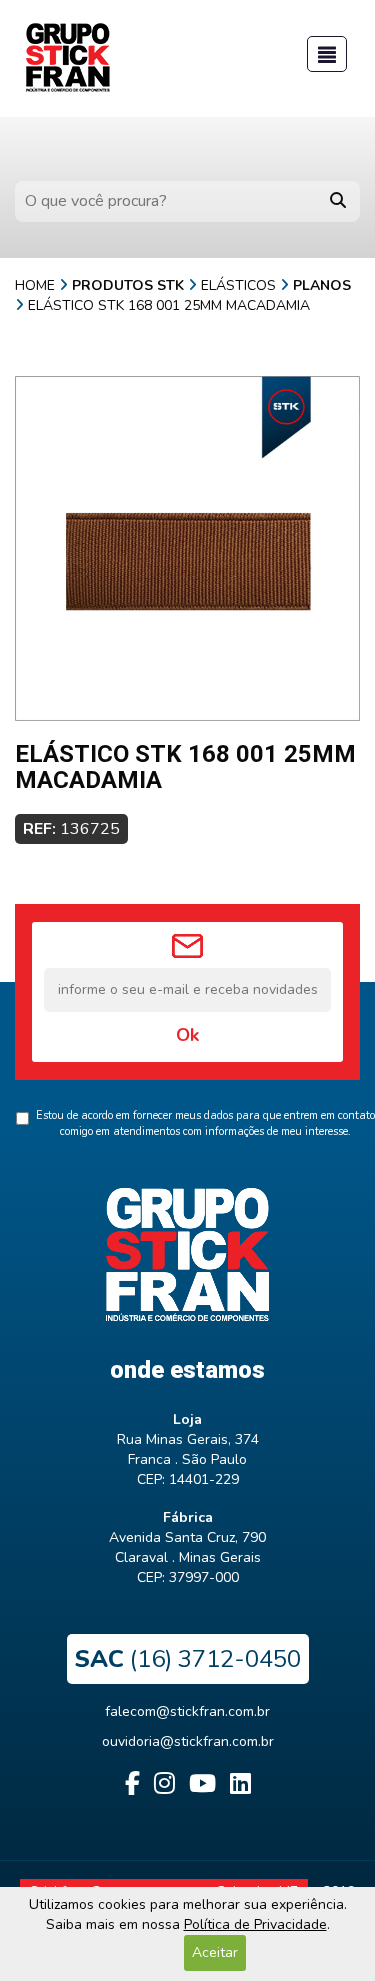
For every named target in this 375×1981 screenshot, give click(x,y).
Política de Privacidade (255, 1924)
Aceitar (215, 1952)
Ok (187, 1035)
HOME (35, 285)
